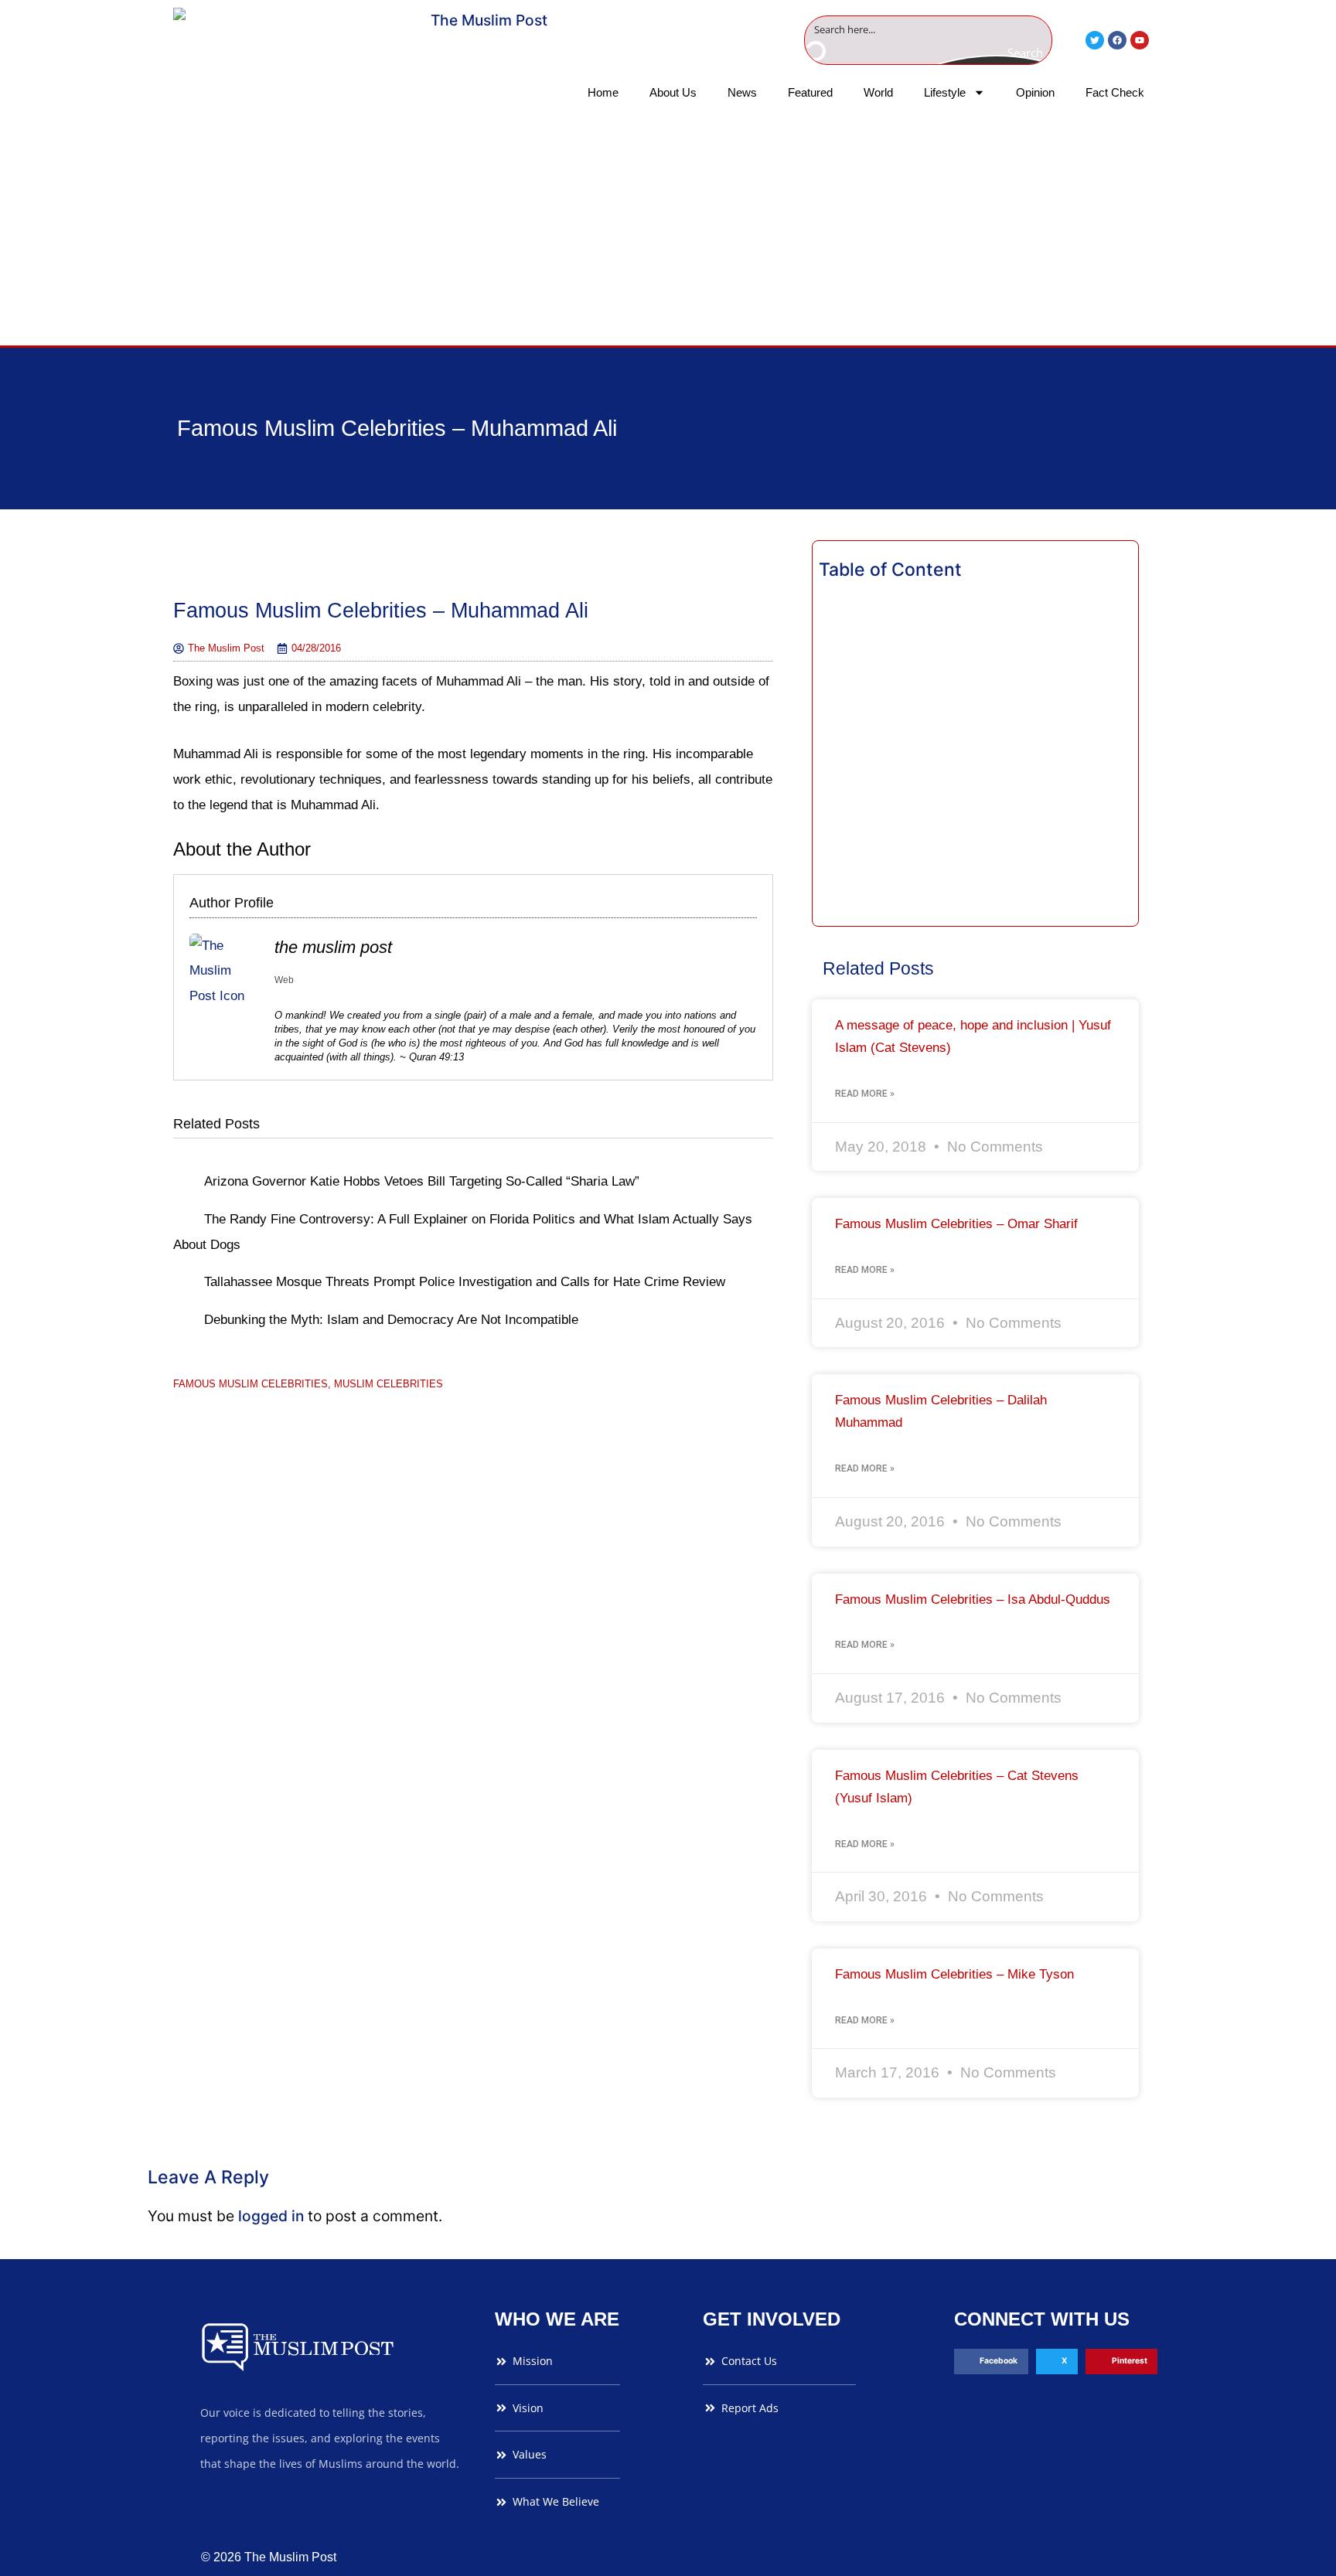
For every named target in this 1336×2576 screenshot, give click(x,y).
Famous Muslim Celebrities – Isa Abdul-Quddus (973, 1599)
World (878, 92)
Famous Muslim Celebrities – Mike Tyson (954, 1974)
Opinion (1035, 92)
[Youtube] (1140, 40)
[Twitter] (1095, 40)
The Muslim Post (333, 947)
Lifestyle (945, 92)
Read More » (865, 1094)
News (742, 92)
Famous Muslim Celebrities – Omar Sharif (956, 1224)
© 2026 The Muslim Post (269, 2557)
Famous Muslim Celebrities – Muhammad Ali (397, 428)
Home (603, 92)
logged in (271, 2216)
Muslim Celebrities (389, 1384)
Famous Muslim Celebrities (250, 1384)
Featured (810, 92)
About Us (673, 92)
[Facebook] (1117, 40)
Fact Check (1115, 92)
